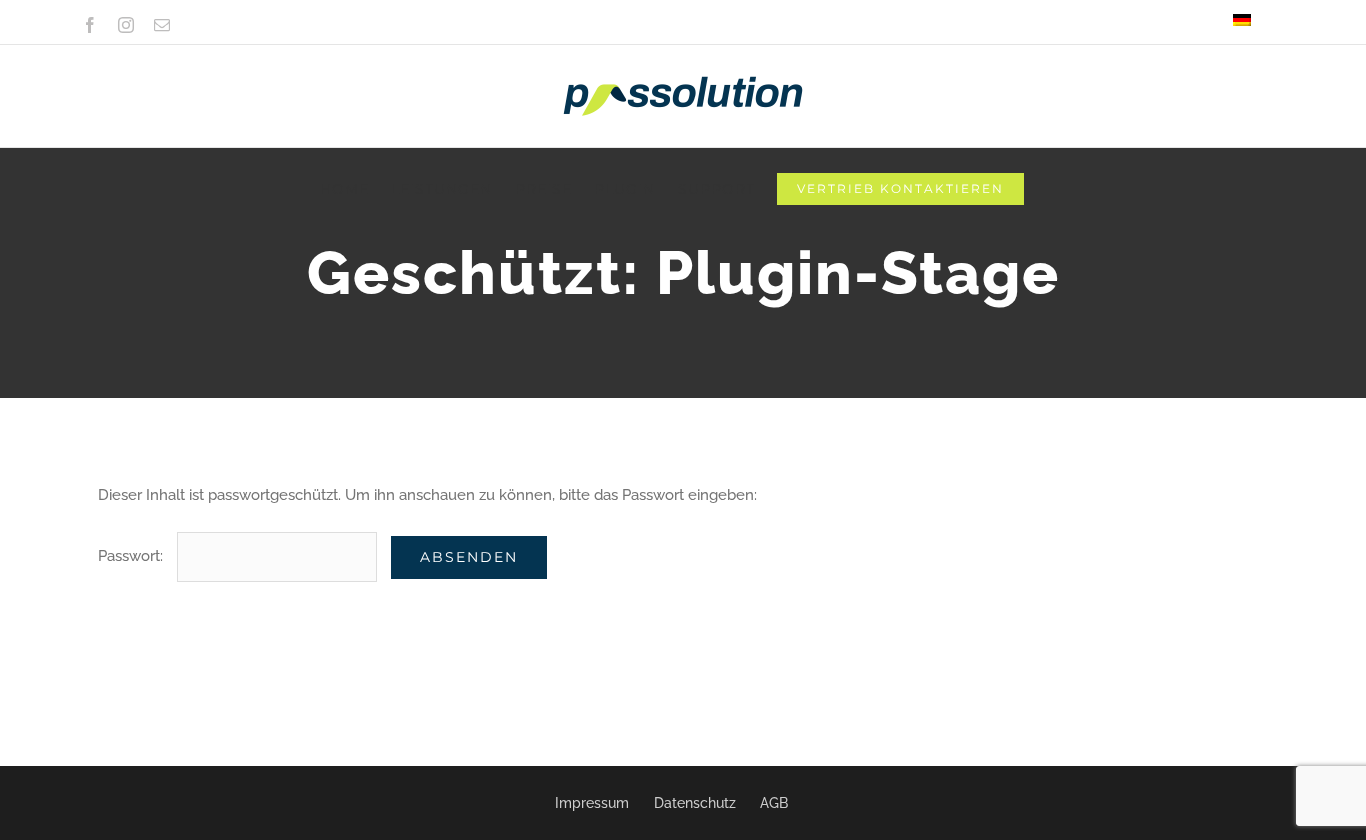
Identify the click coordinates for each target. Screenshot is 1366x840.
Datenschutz (695, 803)
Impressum (592, 803)
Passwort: (132, 556)
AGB (774, 803)
